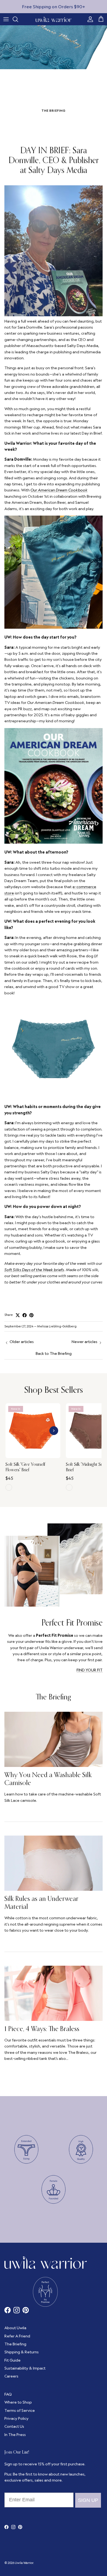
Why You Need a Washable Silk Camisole (48, 1779)
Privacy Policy (16, 2418)
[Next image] (54, 1431)
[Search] (18, 19)
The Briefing (54, 1697)
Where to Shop (18, 2402)
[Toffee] (69, 1487)
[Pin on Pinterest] (31, 1315)
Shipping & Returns (22, 2352)
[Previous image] (12, 1431)
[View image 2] (33, 1455)
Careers (11, 2376)
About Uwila (15, 2328)
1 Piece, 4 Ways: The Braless (42, 2029)
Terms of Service (20, 2410)
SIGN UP (88, 2500)
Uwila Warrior (24, 2563)
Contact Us (14, 2426)
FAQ (8, 2394)
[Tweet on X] (18, 1315)
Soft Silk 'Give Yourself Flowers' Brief (25, 1467)
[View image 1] (30, 1455)
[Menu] (6, 19)
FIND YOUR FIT (90, 1670)
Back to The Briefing (54, 1353)
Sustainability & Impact (25, 2368)
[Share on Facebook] (25, 1315)
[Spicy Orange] (9, 1487)
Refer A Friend (17, 2336)
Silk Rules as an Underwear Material (41, 1902)
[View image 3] (36, 1455)
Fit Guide (12, 2360)
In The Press (15, 2435)
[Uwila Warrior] (54, 19)
